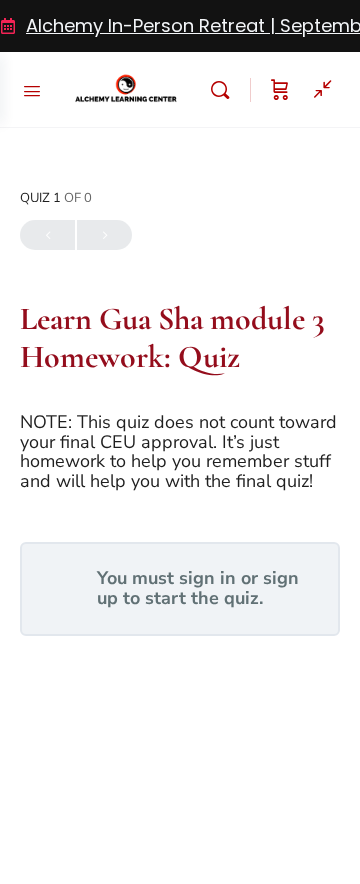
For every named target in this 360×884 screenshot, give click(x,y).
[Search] (225, 89)
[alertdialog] (180, 26)
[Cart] (280, 89)
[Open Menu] (32, 89)
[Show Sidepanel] (318, 89)
